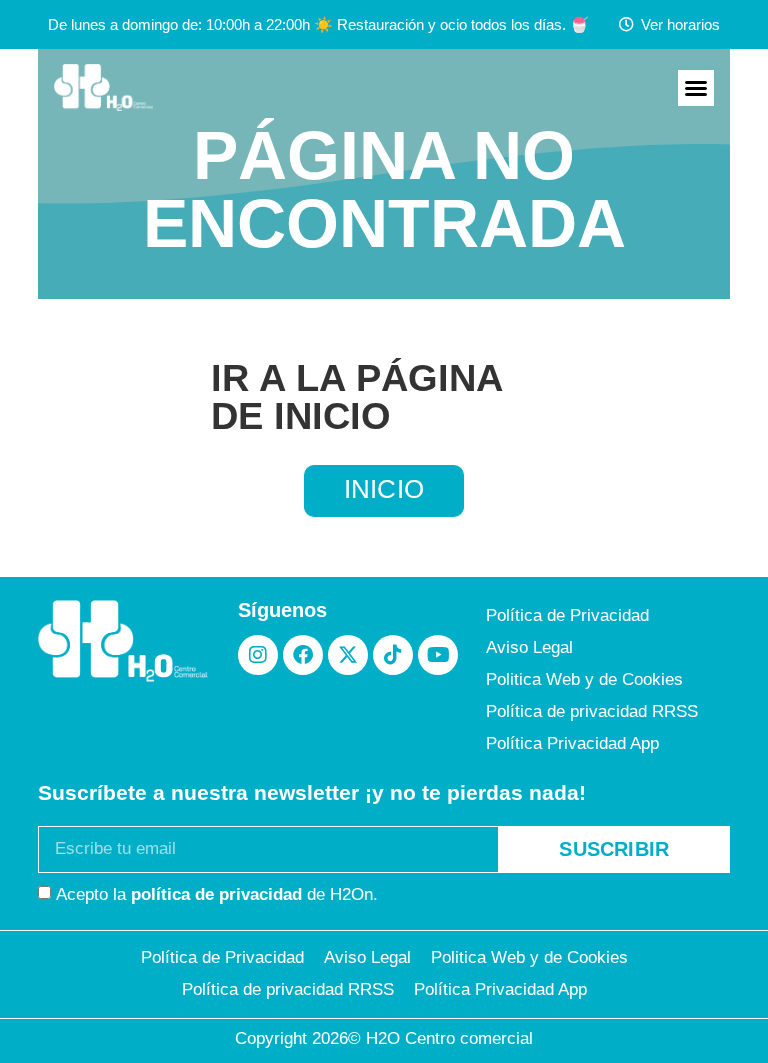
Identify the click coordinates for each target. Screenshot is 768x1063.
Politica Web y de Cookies (584, 679)
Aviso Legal (529, 647)
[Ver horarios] (626, 24)
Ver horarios (680, 24)
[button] (696, 88)
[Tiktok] (393, 655)
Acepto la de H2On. (217, 893)
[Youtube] (438, 655)
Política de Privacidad (567, 615)
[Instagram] (258, 655)
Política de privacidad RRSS (592, 711)
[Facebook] (303, 655)
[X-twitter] (348, 655)
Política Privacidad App (572, 743)
